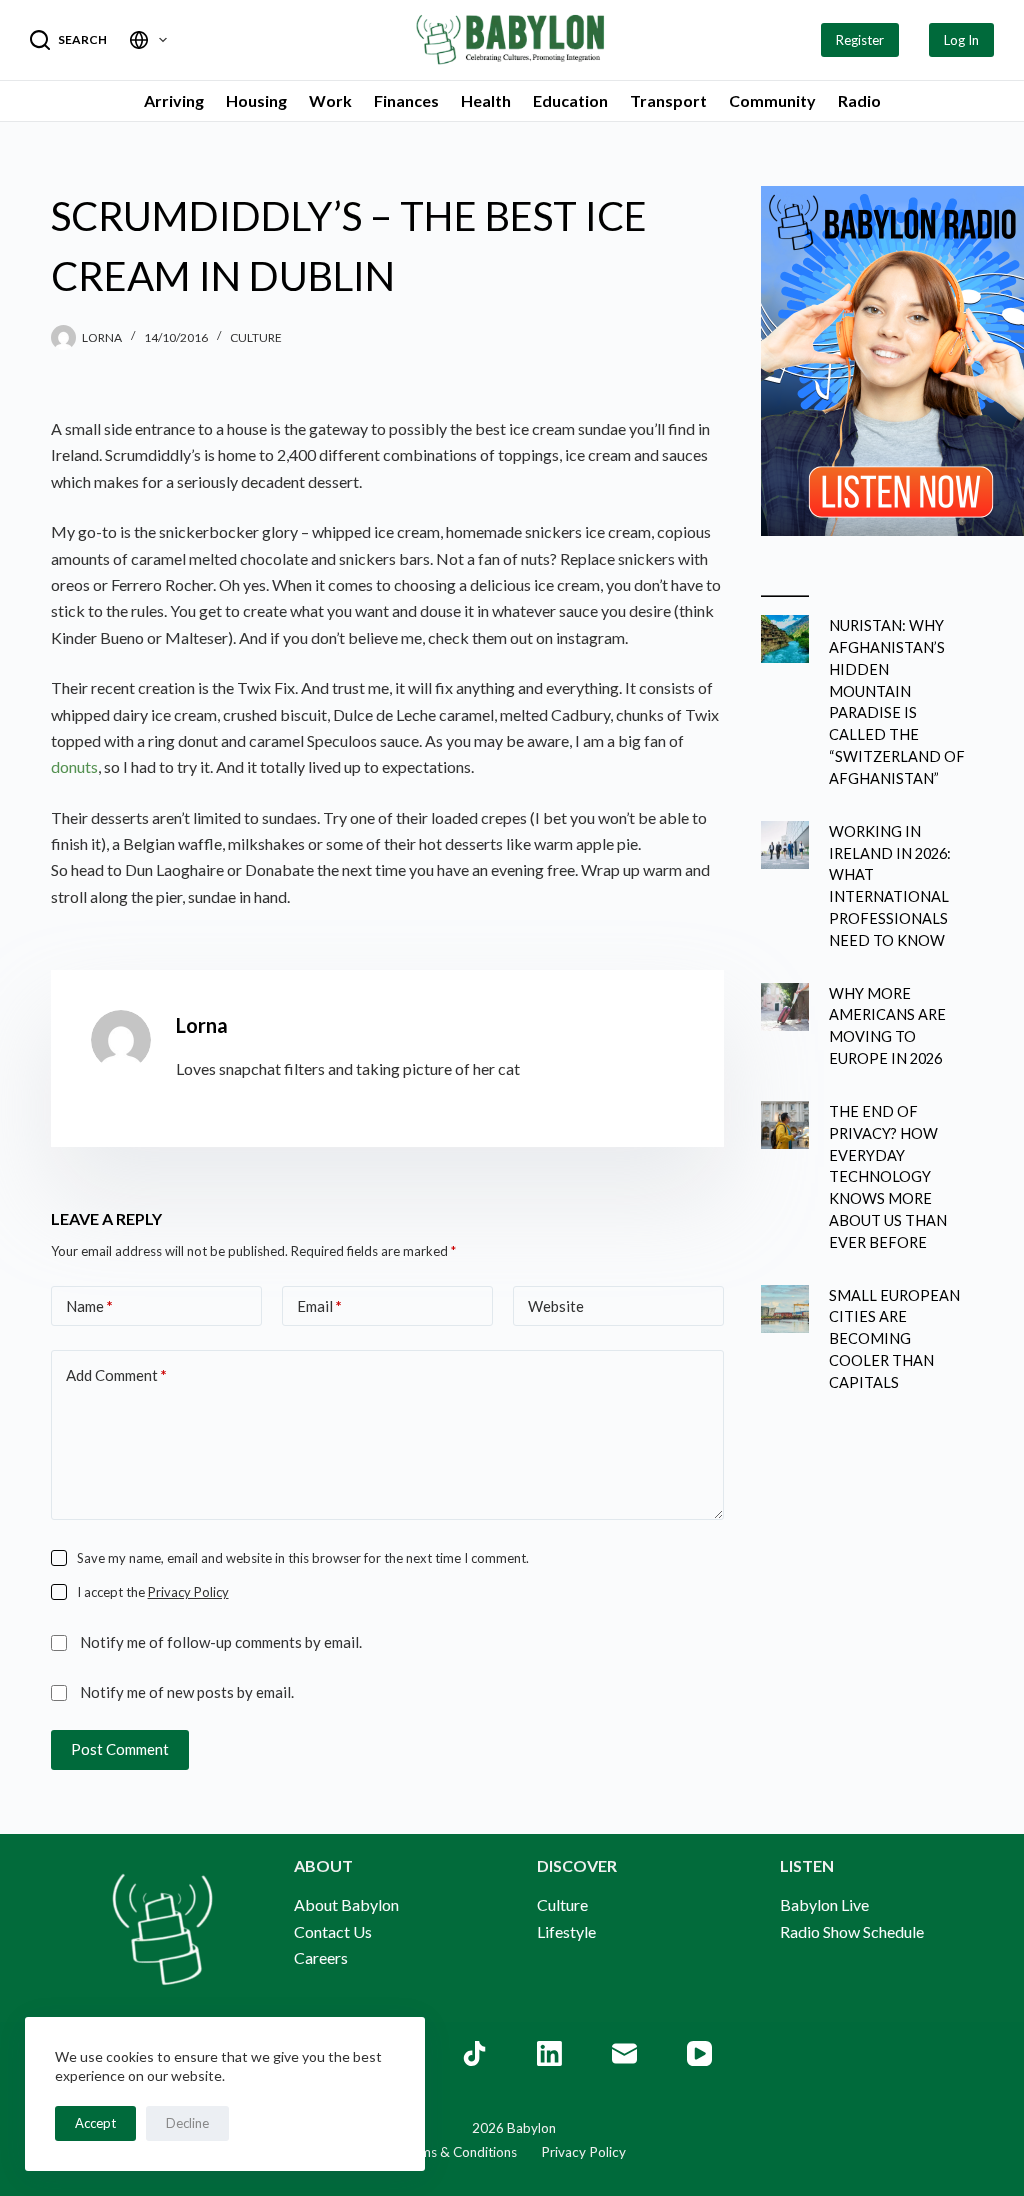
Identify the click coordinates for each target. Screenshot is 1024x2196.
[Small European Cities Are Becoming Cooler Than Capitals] (785, 1309)
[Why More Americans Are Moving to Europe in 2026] (785, 1007)
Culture (256, 337)
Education (570, 100)
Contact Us (333, 1931)
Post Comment (120, 1749)
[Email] (624, 2053)
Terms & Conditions (458, 2152)
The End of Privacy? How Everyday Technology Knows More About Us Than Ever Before (888, 1177)
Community (772, 100)
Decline (187, 2123)
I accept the (153, 1592)
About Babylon (346, 1904)
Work (330, 100)
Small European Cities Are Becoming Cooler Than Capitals (894, 1339)
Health (486, 100)
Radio (859, 100)
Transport (668, 100)
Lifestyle (566, 1931)
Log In (961, 40)
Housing (256, 100)
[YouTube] (699, 2053)
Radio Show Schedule (852, 1931)
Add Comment (116, 1375)
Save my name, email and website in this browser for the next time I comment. (303, 1558)
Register (860, 40)
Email (319, 1306)
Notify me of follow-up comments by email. (221, 1642)
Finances (406, 100)
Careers (321, 1957)
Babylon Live (824, 1904)
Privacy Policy (188, 1592)
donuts (74, 766)
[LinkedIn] (549, 2053)
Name (89, 1306)
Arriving (174, 100)
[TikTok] (474, 2053)
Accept (95, 2123)
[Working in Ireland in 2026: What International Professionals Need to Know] (785, 845)
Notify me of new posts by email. (187, 1692)
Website (556, 1306)
